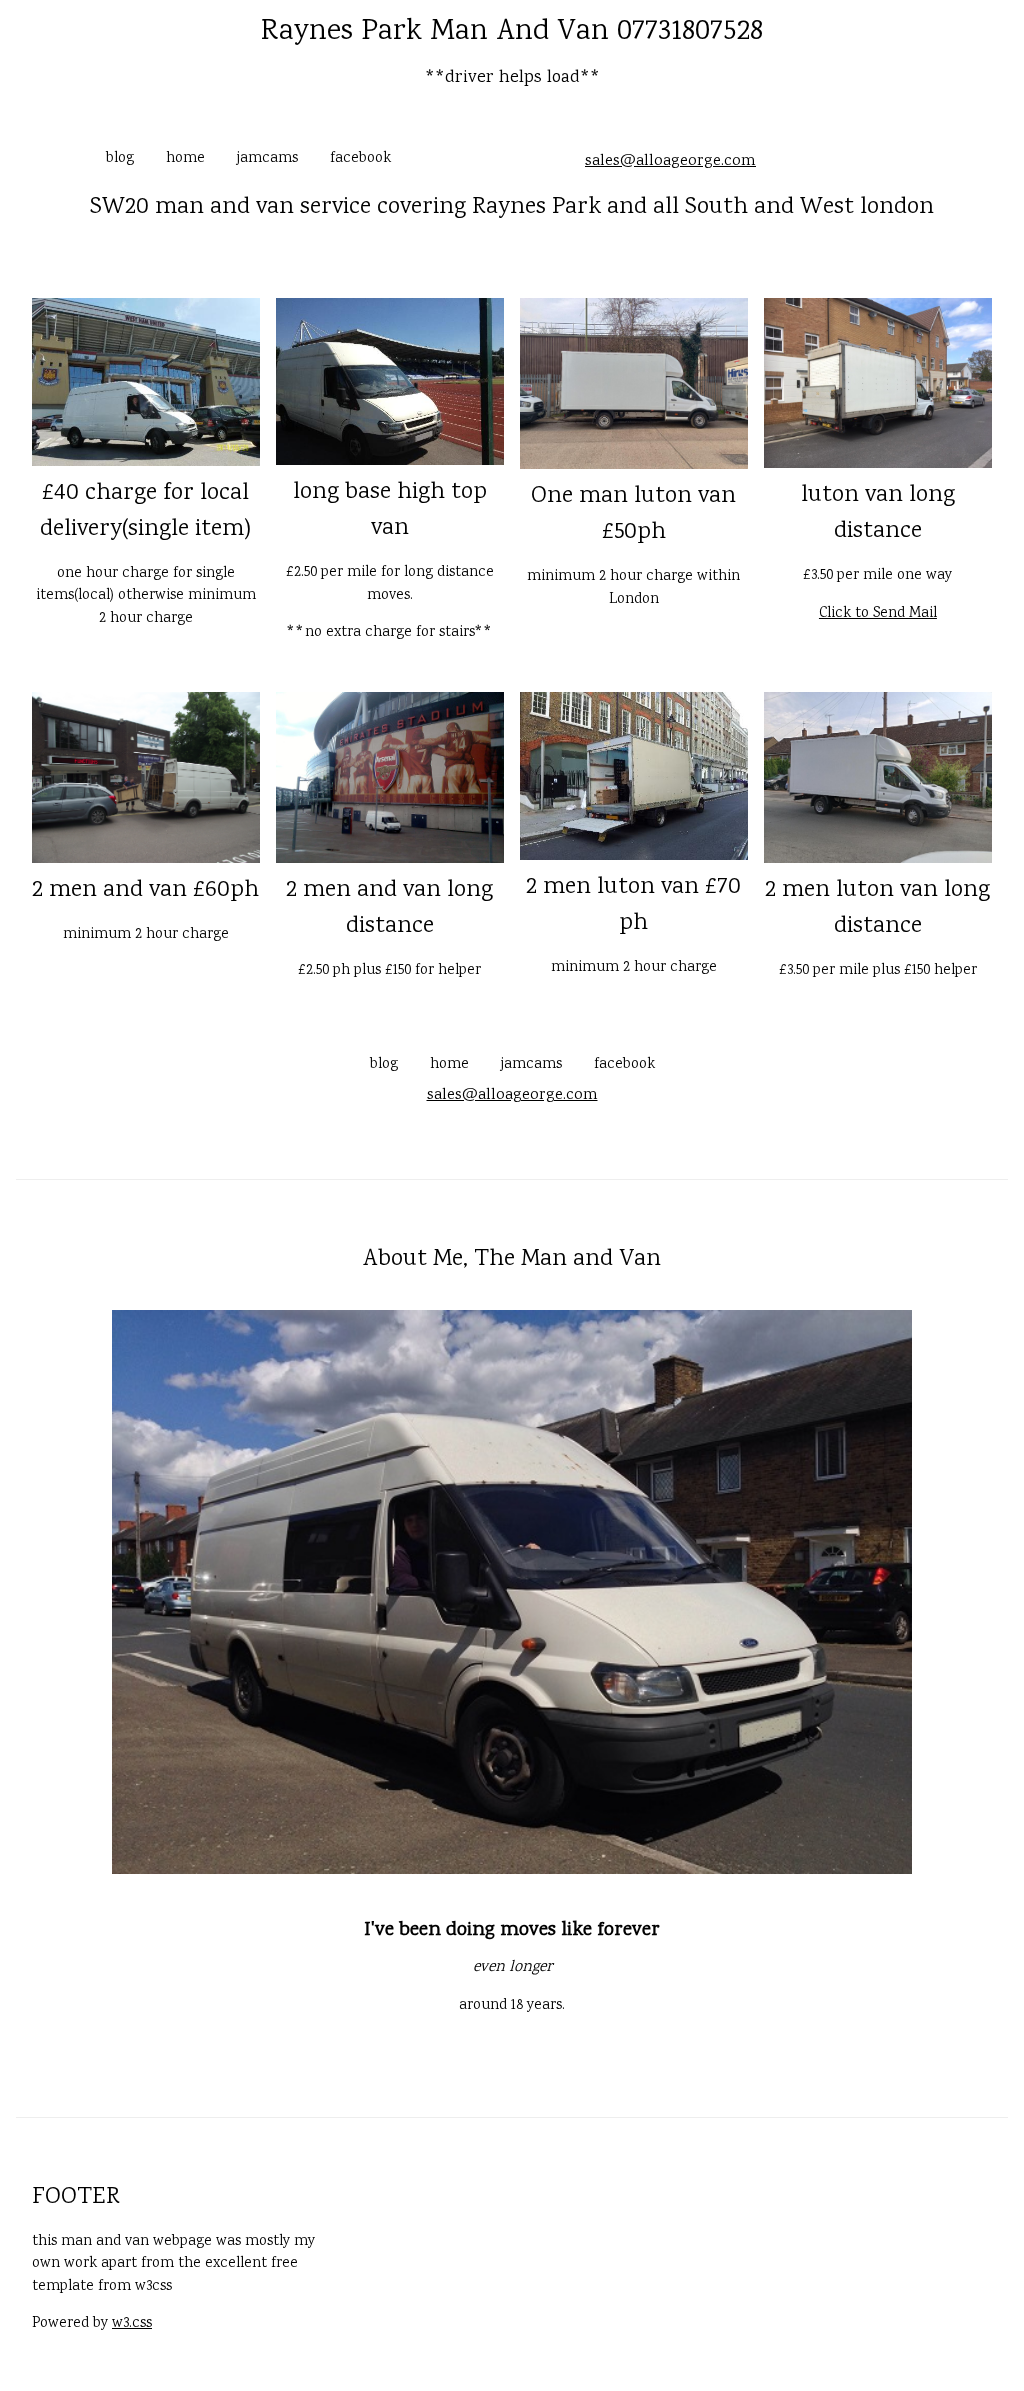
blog (120, 159)
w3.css (132, 2324)
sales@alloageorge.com (670, 161)
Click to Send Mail (878, 614)
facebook (360, 159)
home (185, 159)
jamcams (267, 159)
